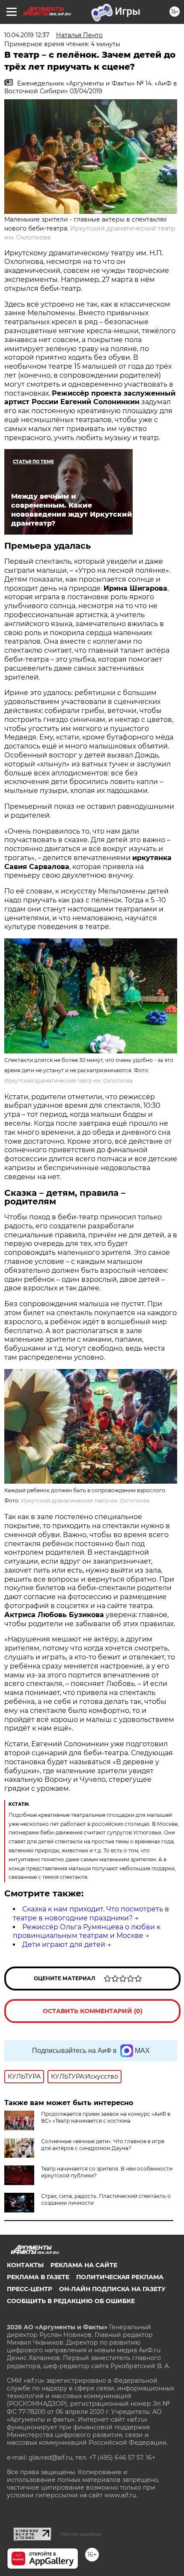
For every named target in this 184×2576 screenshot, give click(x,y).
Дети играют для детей (64, 1945)
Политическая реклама (120, 2277)
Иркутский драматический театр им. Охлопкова (68, 1081)
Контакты (25, 2265)
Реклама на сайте (84, 2265)
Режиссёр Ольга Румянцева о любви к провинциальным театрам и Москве (87, 1931)
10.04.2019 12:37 (27, 35)
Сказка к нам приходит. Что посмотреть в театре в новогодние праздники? (91, 1914)
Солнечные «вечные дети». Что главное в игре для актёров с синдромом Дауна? (103, 2145)
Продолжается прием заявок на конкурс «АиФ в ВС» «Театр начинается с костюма (106, 2117)
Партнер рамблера (81, 2534)
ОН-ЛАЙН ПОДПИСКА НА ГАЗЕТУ (112, 2289)
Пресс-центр (30, 2289)
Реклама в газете (38, 2277)
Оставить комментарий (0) (93, 2011)
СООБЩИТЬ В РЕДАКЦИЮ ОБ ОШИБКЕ (71, 2301)
